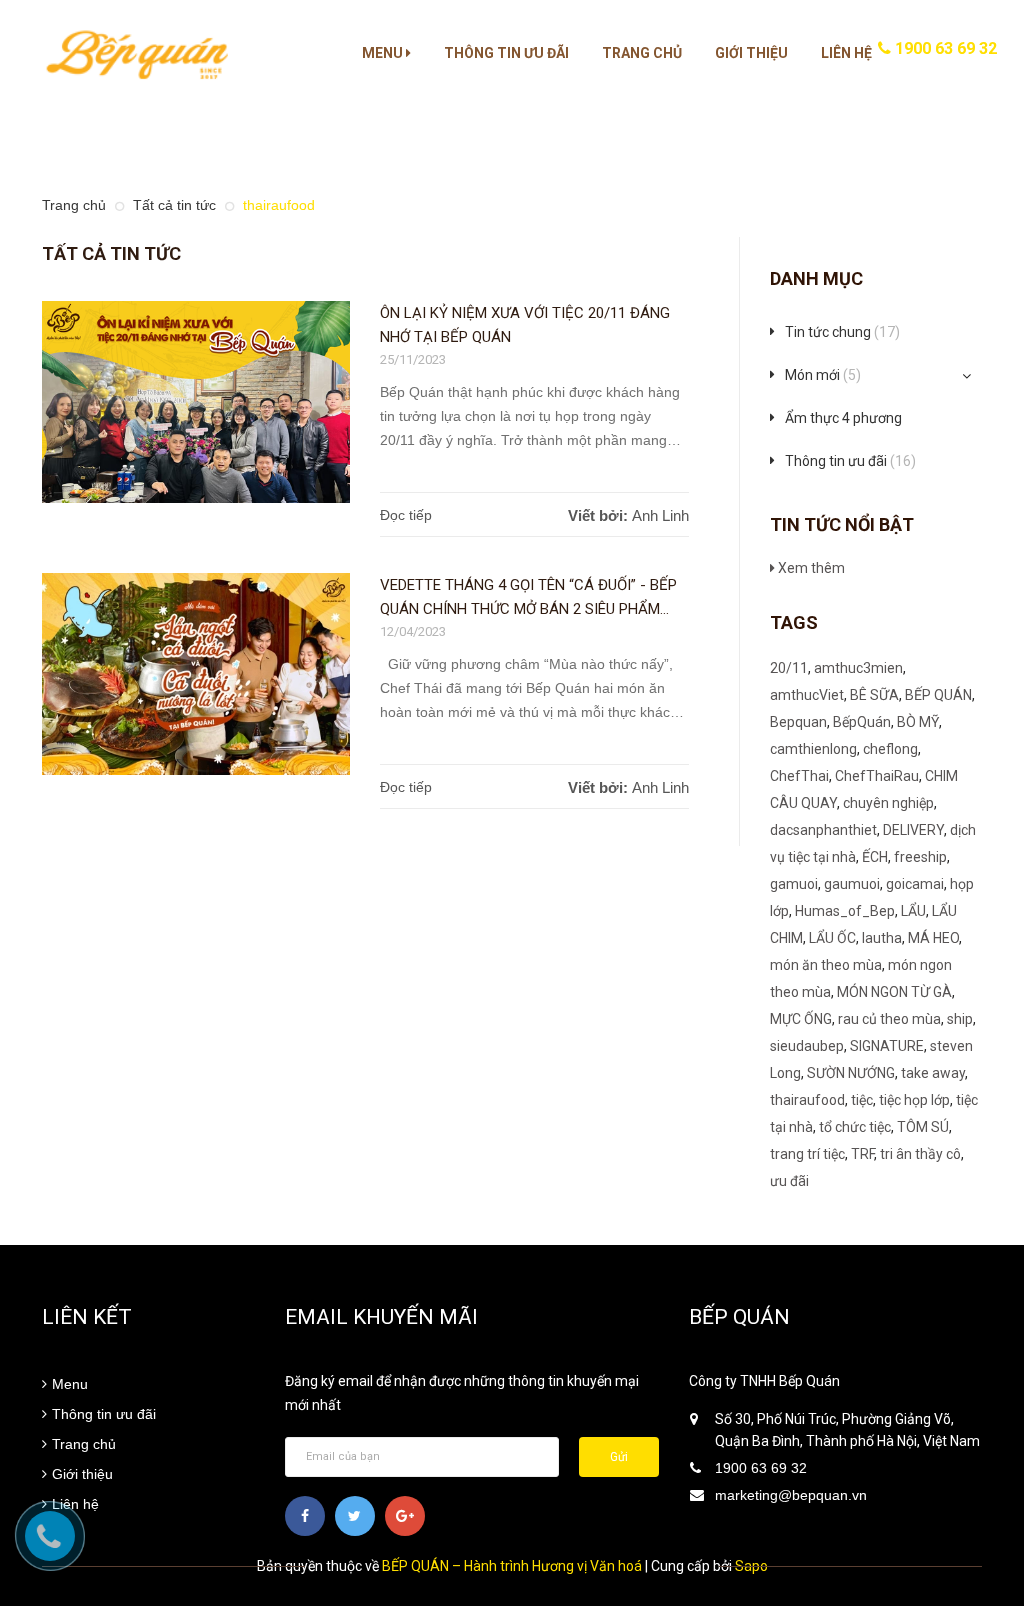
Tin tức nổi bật (842, 524)
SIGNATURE (887, 1046)
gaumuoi (852, 884)
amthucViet (807, 695)
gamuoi (794, 884)
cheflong (890, 749)
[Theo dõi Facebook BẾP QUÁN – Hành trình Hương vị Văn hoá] (305, 1516)
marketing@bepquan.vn (791, 1495)
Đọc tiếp (406, 515)
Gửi (619, 1457)
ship (960, 1019)
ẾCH (875, 857)
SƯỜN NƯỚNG (851, 1073)
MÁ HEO (933, 938)
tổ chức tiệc (855, 1127)
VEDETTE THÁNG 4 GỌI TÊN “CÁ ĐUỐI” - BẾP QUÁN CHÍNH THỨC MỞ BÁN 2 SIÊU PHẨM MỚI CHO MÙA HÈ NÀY (528, 598)
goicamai (915, 884)
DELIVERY (913, 830)
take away (933, 1073)
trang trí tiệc (807, 1154)
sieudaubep (807, 1046)
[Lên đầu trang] (984, 1541)
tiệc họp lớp (914, 1100)
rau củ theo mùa (889, 1019)
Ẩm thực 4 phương (843, 418)
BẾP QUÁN (938, 695)
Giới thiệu (751, 53)
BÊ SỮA (874, 695)
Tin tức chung (842, 332)
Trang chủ (642, 53)
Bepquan (798, 722)
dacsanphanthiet (823, 830)
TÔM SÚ (923, 1127)
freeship (920, 857)
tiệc (862, 1100)
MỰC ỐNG (801, 1019)
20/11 (789, 668)
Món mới (823, 375)
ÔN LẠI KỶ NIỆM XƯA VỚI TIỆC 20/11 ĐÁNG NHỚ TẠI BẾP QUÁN (525, 325)
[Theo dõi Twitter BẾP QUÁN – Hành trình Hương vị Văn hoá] (355, 1516)
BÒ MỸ (918, 722)
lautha (882, 938)
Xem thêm (810, 568)
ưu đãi (789, 1181)
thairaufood (807, 1100)
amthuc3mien (858, 668)
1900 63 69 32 (944, 48)
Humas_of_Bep (845, 911)
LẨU (913, 911)
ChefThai (799, 776)
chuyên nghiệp (888, 803)
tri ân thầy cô (920, 1154)
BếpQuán (862, 722)
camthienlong (813, 749)
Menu (384, 53)
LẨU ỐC (832, 938)
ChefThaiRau (877, 776)
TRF (862, 1154)
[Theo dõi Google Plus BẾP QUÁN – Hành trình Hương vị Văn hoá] (405, 1516)
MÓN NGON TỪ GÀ (894, 992)
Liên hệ (846, 53)
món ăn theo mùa (826, 965)
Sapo (751, 1566)
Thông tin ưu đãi (506, 53)
